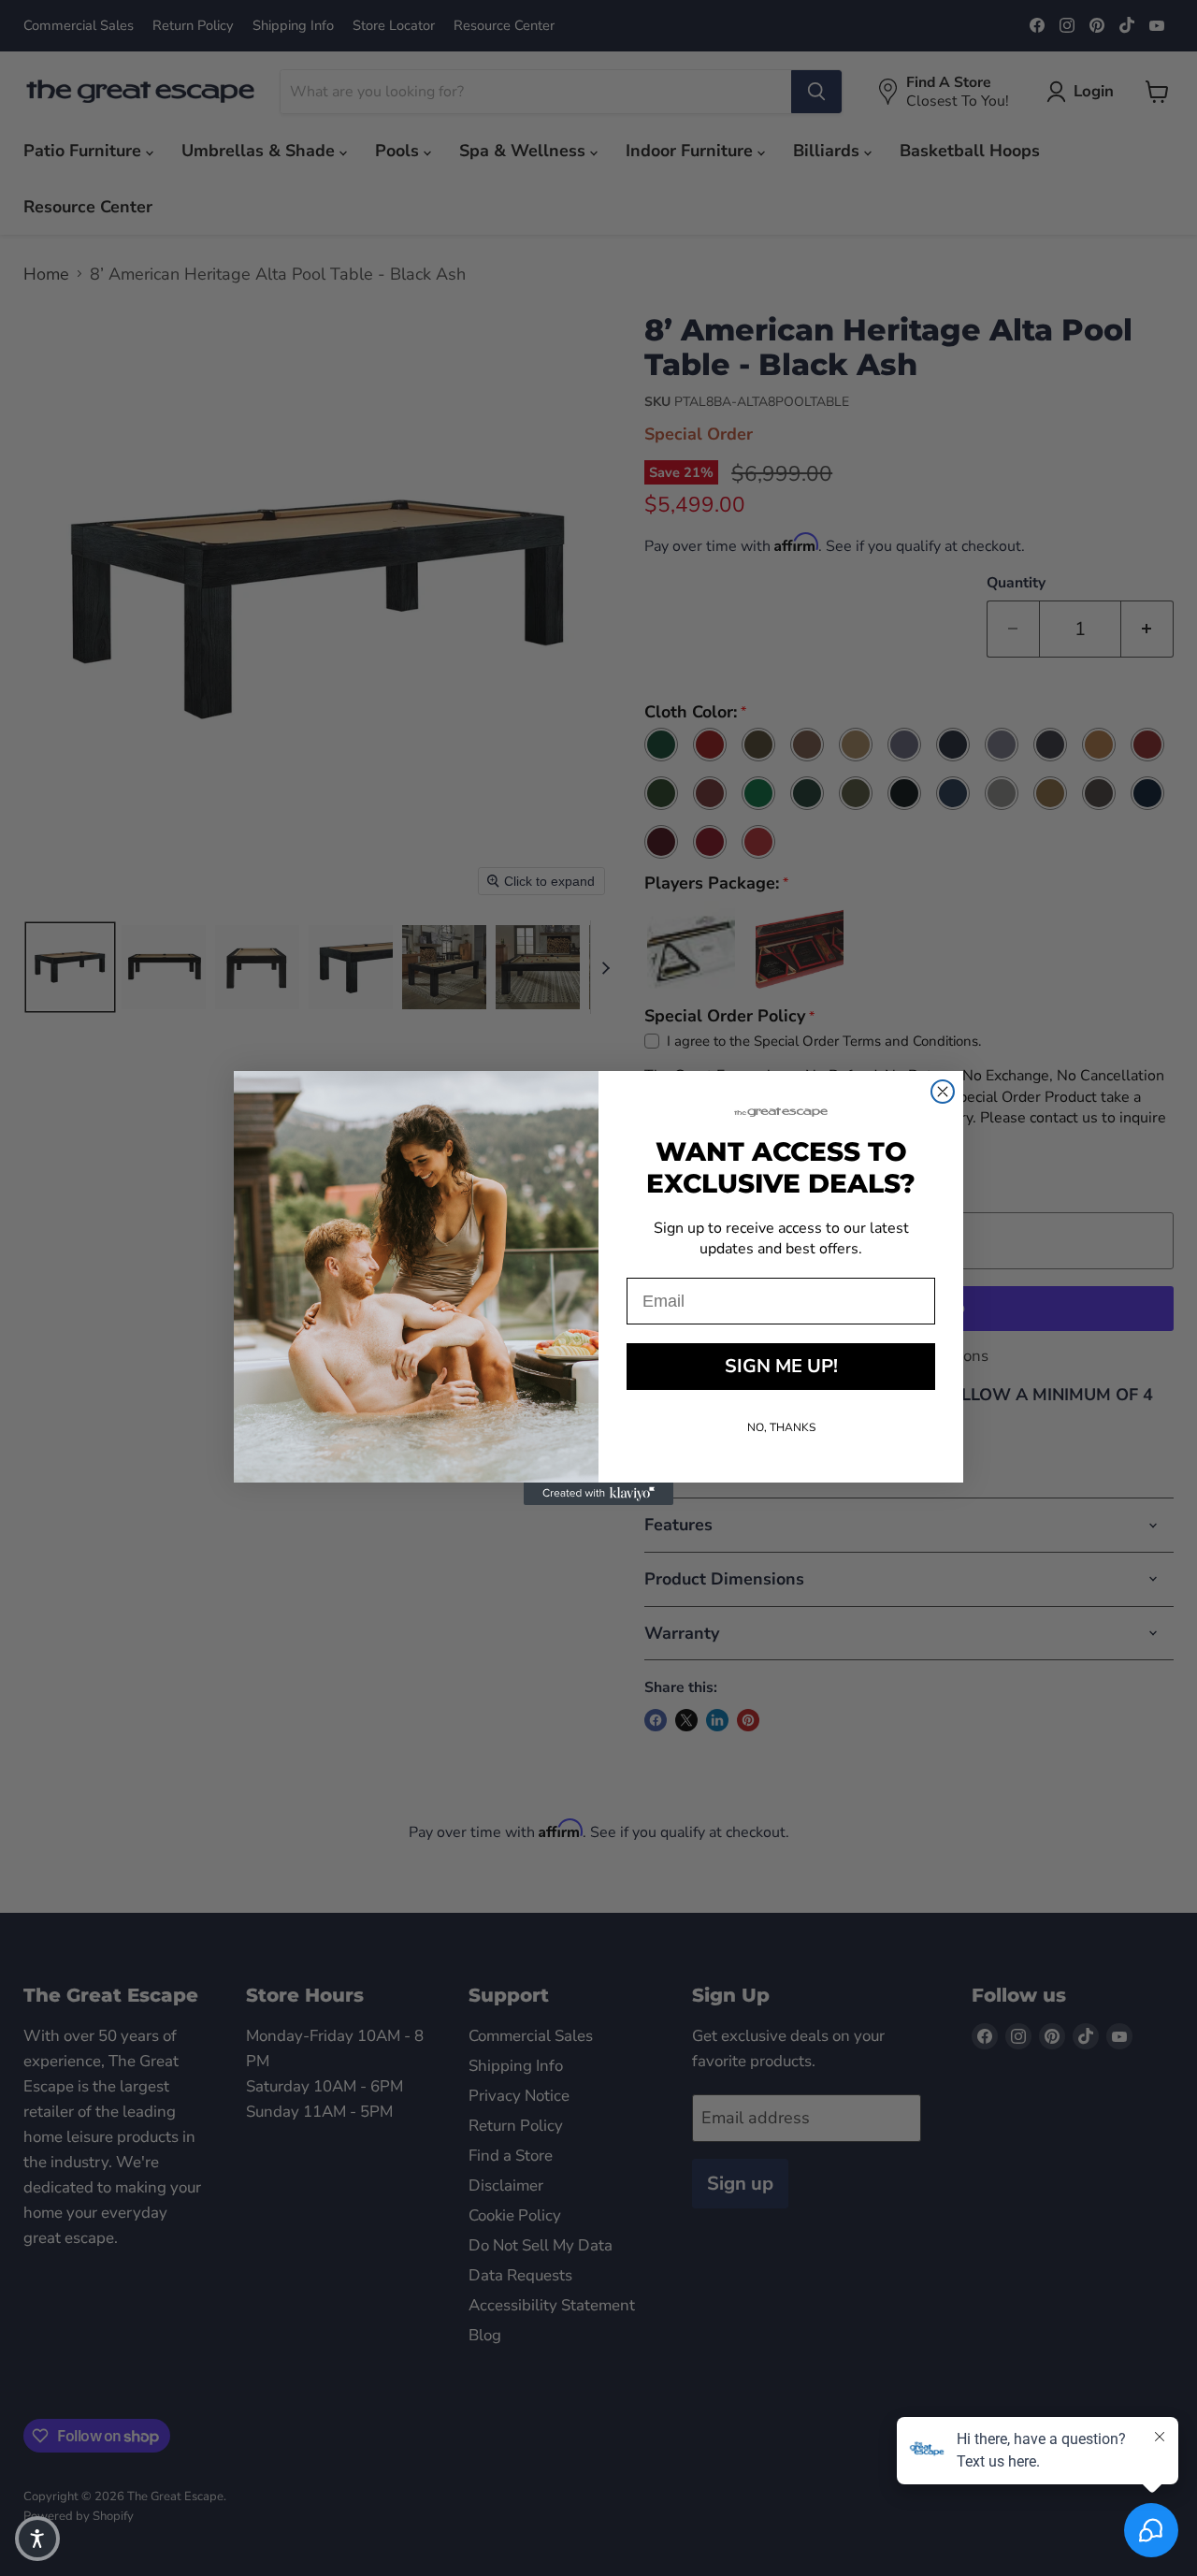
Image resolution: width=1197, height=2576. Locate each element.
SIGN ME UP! (781, 1366)
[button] (37, 2539)
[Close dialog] (943, 1092)
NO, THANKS (781, 1427)
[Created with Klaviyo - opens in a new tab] (598, 1494)
